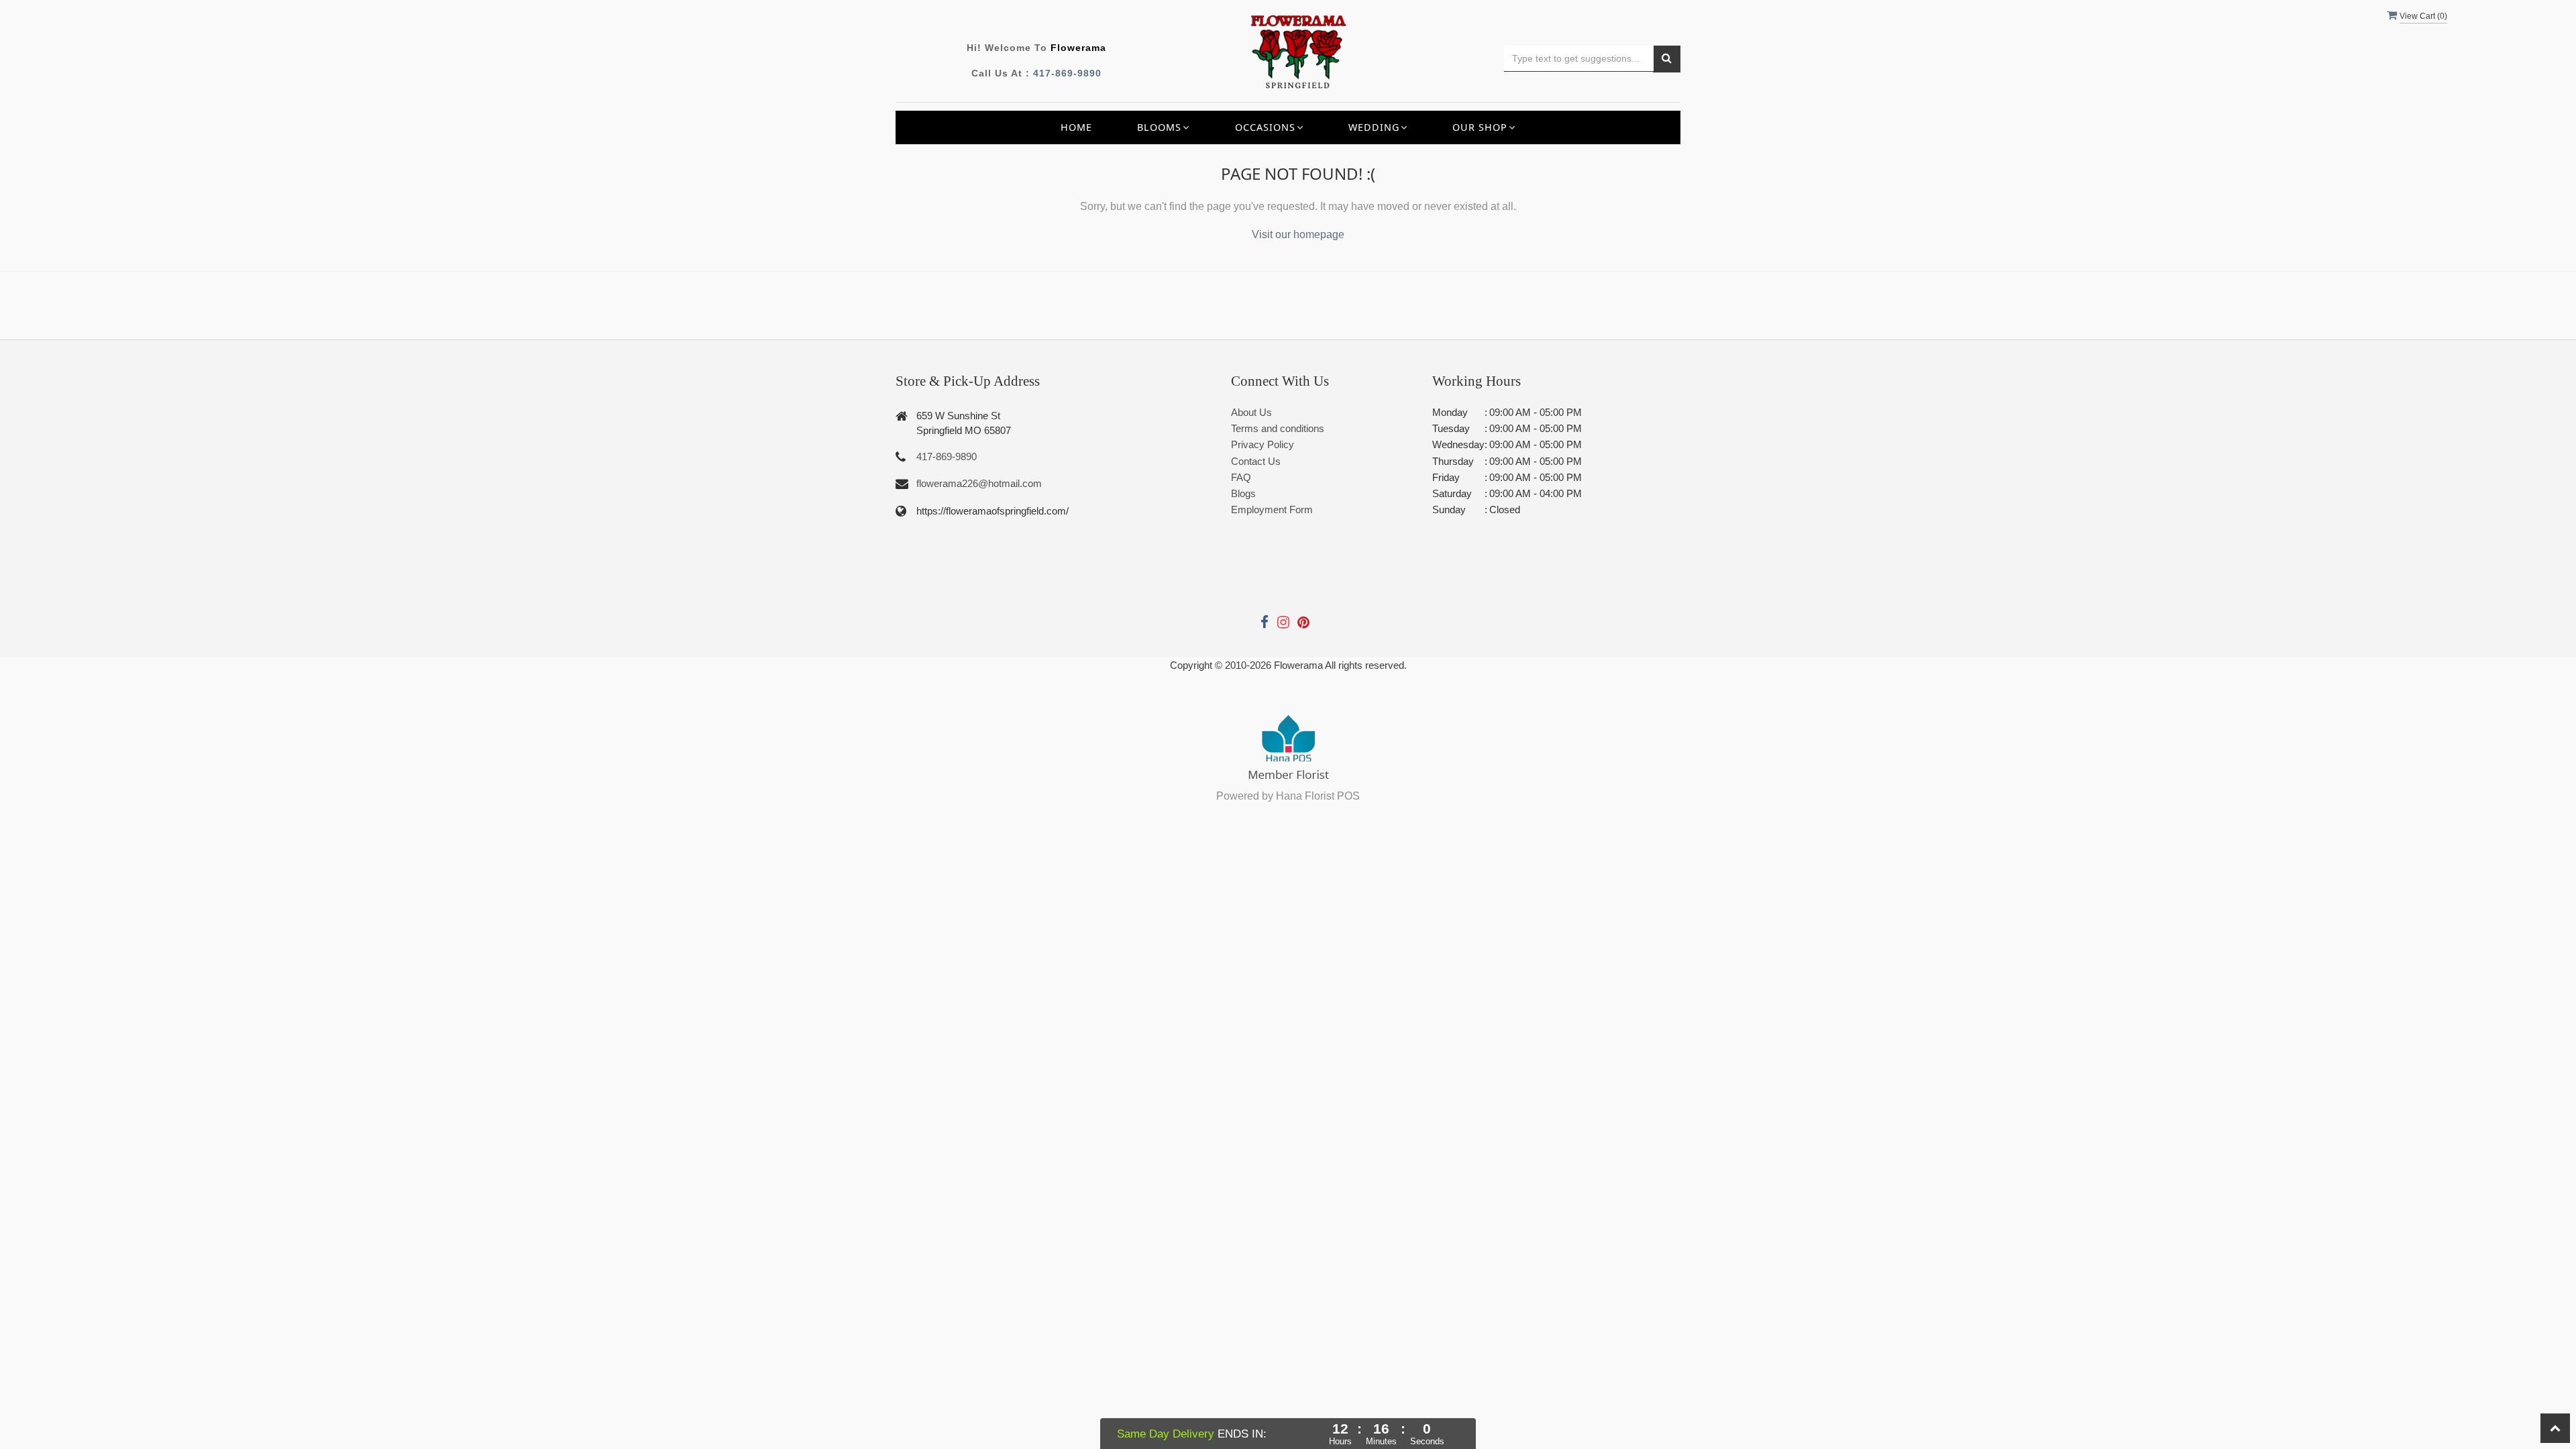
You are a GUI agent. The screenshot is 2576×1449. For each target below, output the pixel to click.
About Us (1251, 412)
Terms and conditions (1278, 428)
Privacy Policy (1263, 444)
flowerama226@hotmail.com (979, 483)
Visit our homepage (1298, 234)
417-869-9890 (1067, 73)
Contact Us (1256, 461)
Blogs (1243, 493)
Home (1076, 127)
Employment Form (1272, 509)
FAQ (1241, 477)
